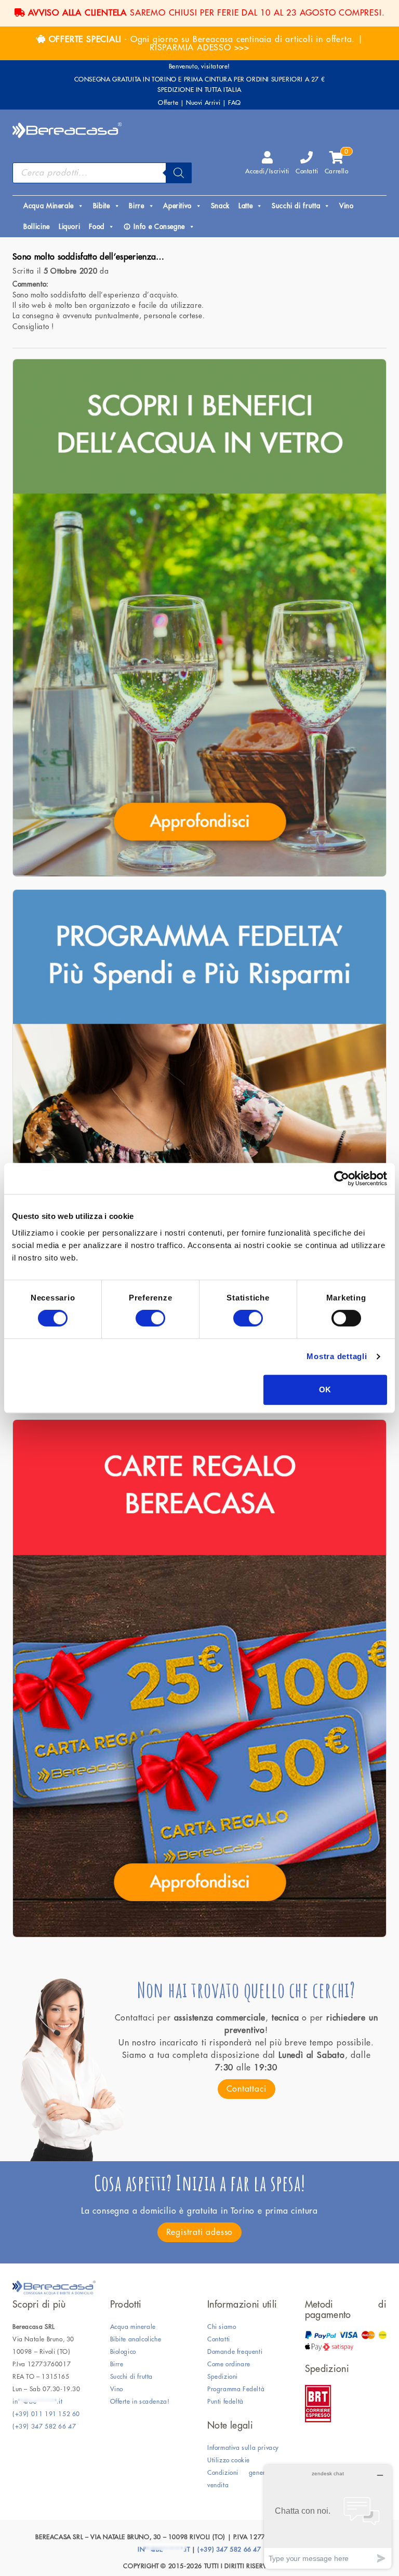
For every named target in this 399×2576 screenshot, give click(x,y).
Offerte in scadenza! (140, 2402)
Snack (220, 206)
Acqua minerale (133, 2327)
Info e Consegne (159, 227)
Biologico (123, 2352)
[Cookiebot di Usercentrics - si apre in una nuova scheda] (342, 1178)
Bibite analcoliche (136, 2339)
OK (325, 1389)
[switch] (150, 1318)
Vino (347, 206)
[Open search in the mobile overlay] (102, 173)
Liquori (70, 227)
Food (97, 227)
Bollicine (37, 227)
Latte (245, 206)
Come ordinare (229, 2364)
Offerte (168, 103)
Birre (136, 206)
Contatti (307, 171)
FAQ (235, 103)
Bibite (102, 206)
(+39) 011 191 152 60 (46, 2414)
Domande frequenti (235, 2352)
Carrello (337, 163)
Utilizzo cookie (229, 2460)
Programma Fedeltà (236, 2389)
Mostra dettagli (337, 1356)
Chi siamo (222, 2327)
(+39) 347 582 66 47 (44, 2426)
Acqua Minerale (49, 206)
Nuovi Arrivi (203, 103)
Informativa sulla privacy (243, 2448)
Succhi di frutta (296, 206)
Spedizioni (223, 2377)
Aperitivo (177, 206)
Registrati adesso (200, 2232)
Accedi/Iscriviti (267, 171)
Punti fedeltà (225, 2402)
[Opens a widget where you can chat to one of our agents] (328, 2517)
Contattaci (247, 2089)
